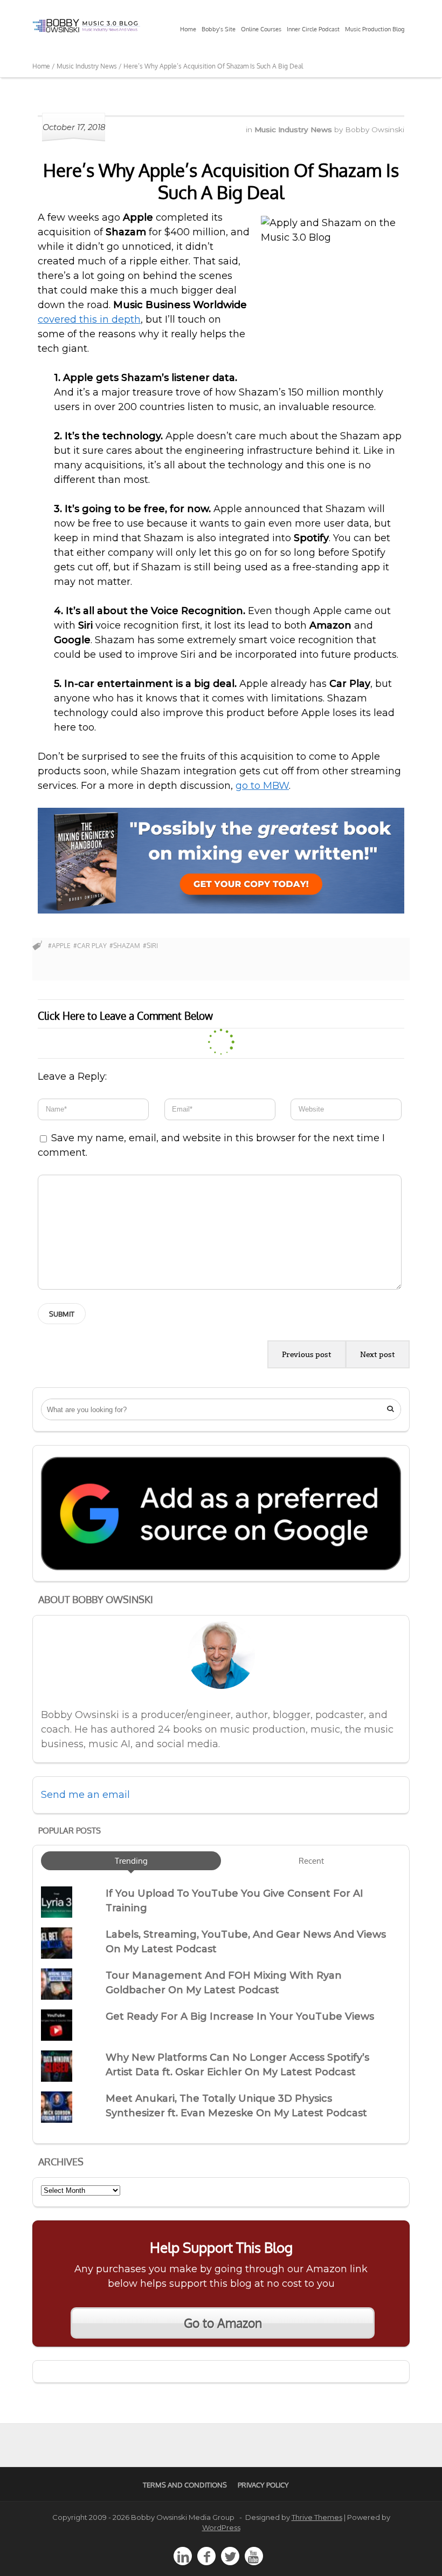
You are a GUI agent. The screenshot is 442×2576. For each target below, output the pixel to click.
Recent (311, 1861)
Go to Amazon (223, 2323)
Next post (378, 1354)
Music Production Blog (375, 29)
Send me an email (85, 1795)
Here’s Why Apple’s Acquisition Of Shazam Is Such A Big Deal (221, 181)
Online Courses (261, 29)
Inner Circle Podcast (313, 29)
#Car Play (90, 946)
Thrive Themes (317, 2517)
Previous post (307, 1354)
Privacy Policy (263, 2485)
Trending (131, 1861)
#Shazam (125, 946)
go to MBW (262, 786)
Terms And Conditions (185, 2485)
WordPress (221, 2527)
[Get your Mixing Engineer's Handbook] (221, 910)
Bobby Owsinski (375, 130)
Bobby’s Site (219, 29)
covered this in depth (89, 319)
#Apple (59, 946)
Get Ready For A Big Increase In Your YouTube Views (240, 2016)
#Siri (150, 946)
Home (188, 29)
